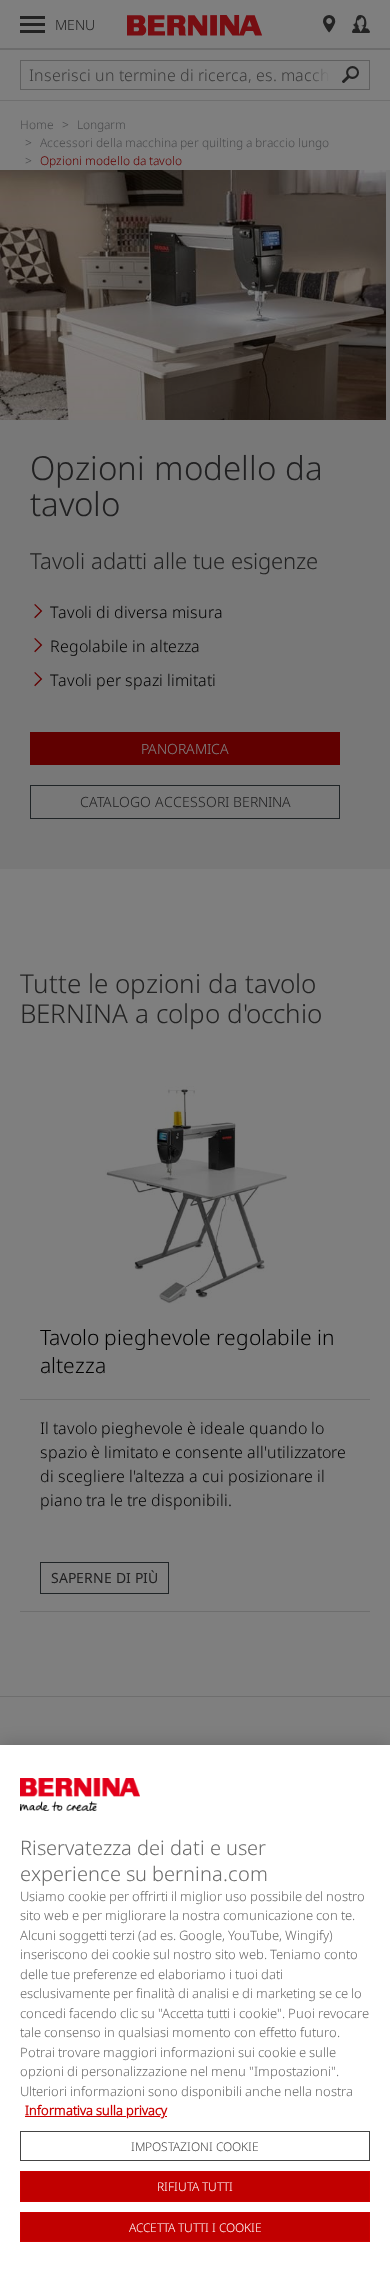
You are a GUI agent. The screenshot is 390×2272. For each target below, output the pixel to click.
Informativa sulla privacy (96, 2110)
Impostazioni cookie (195, 2146)
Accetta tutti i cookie (195, 2227)
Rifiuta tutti (195, 2186)
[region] (195, 2008)
